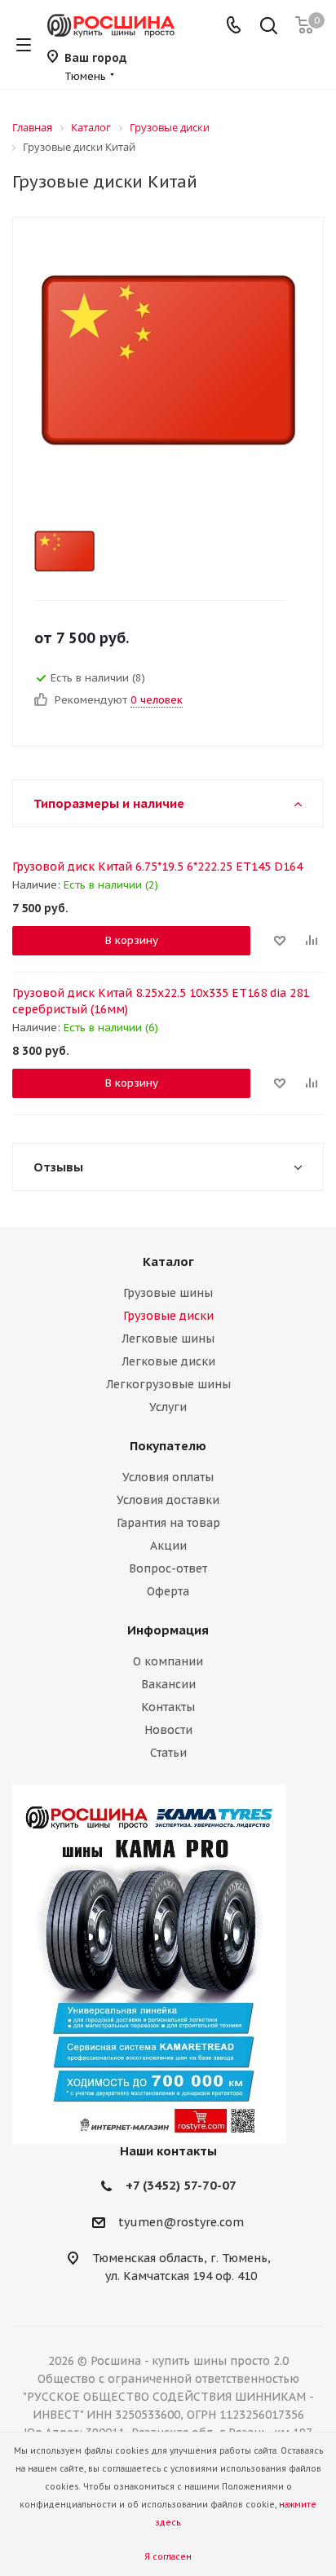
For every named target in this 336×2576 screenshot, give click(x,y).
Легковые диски (168, 1361)
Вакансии (168, 1684)
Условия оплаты (168, 1477)
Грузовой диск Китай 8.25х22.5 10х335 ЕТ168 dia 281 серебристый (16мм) (161, 1001)
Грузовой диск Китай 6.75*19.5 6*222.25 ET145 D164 (157, 867)
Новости (168, 1730)
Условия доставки (168, 1500)
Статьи (168, 1753)
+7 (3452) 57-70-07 (181, 2185)
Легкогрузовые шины (168, 1384)
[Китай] (154, 551)
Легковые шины (168, 1339)
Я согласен (168, 2557)
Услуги (168, 1407)
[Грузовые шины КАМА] (168, 1964)
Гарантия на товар (168, 1523)
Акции (168, 1546)
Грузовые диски (168, 1316)
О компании (168, 1661)
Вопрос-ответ (168, 1568)
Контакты (168, 1707)
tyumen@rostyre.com (181, 2222)
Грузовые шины (168, 1293)
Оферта (168, 1591)
